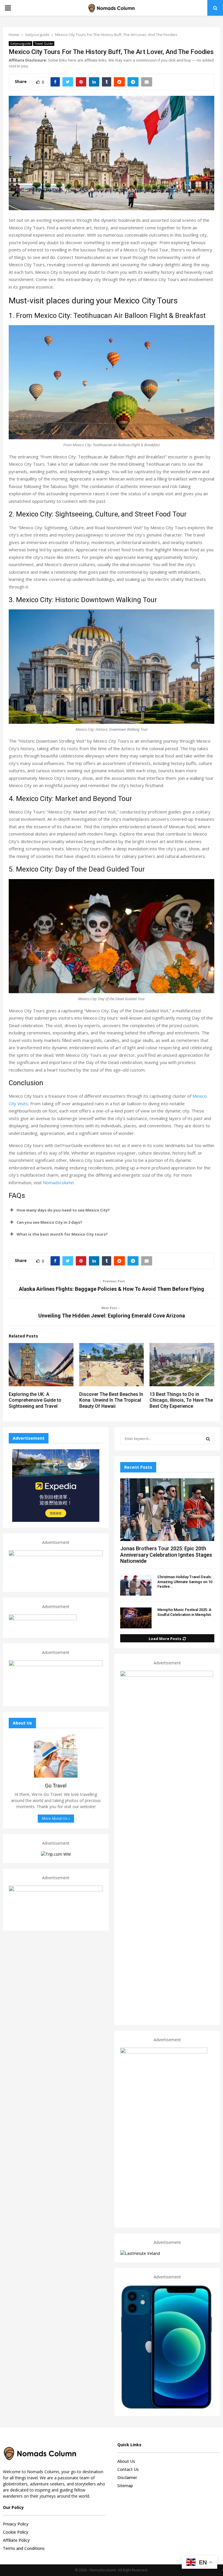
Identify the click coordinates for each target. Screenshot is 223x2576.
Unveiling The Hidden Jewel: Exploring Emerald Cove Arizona (112, 1316)
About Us (126, 2461)
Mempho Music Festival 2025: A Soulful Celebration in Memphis (184, 1612)
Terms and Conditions (24, 2548)
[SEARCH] (208, 1439)
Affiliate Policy (16, 2540)
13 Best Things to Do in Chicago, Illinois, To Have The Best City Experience (181, 1400)
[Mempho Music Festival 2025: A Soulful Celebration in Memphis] (136, 1618)
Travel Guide (44, 44)
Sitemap (125, 2486)
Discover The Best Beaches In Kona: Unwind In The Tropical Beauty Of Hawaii (111, 1400)
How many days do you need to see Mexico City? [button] (63, 1210)
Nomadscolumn (58, 1182)
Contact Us (128, 2469)
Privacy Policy (16, 2524)
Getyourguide (20, 44)
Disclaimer (127, 2477)
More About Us (55, 1818)
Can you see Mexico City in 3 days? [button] (49, 1222)
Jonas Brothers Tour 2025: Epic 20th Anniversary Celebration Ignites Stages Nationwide (166, 1555)
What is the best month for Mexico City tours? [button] (62, 1234)
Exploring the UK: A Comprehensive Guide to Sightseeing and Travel (35, 1400)
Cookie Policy (16, 2532)
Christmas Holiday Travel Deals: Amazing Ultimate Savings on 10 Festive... (185, 1582)
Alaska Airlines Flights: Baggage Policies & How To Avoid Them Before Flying (111, 1289)
